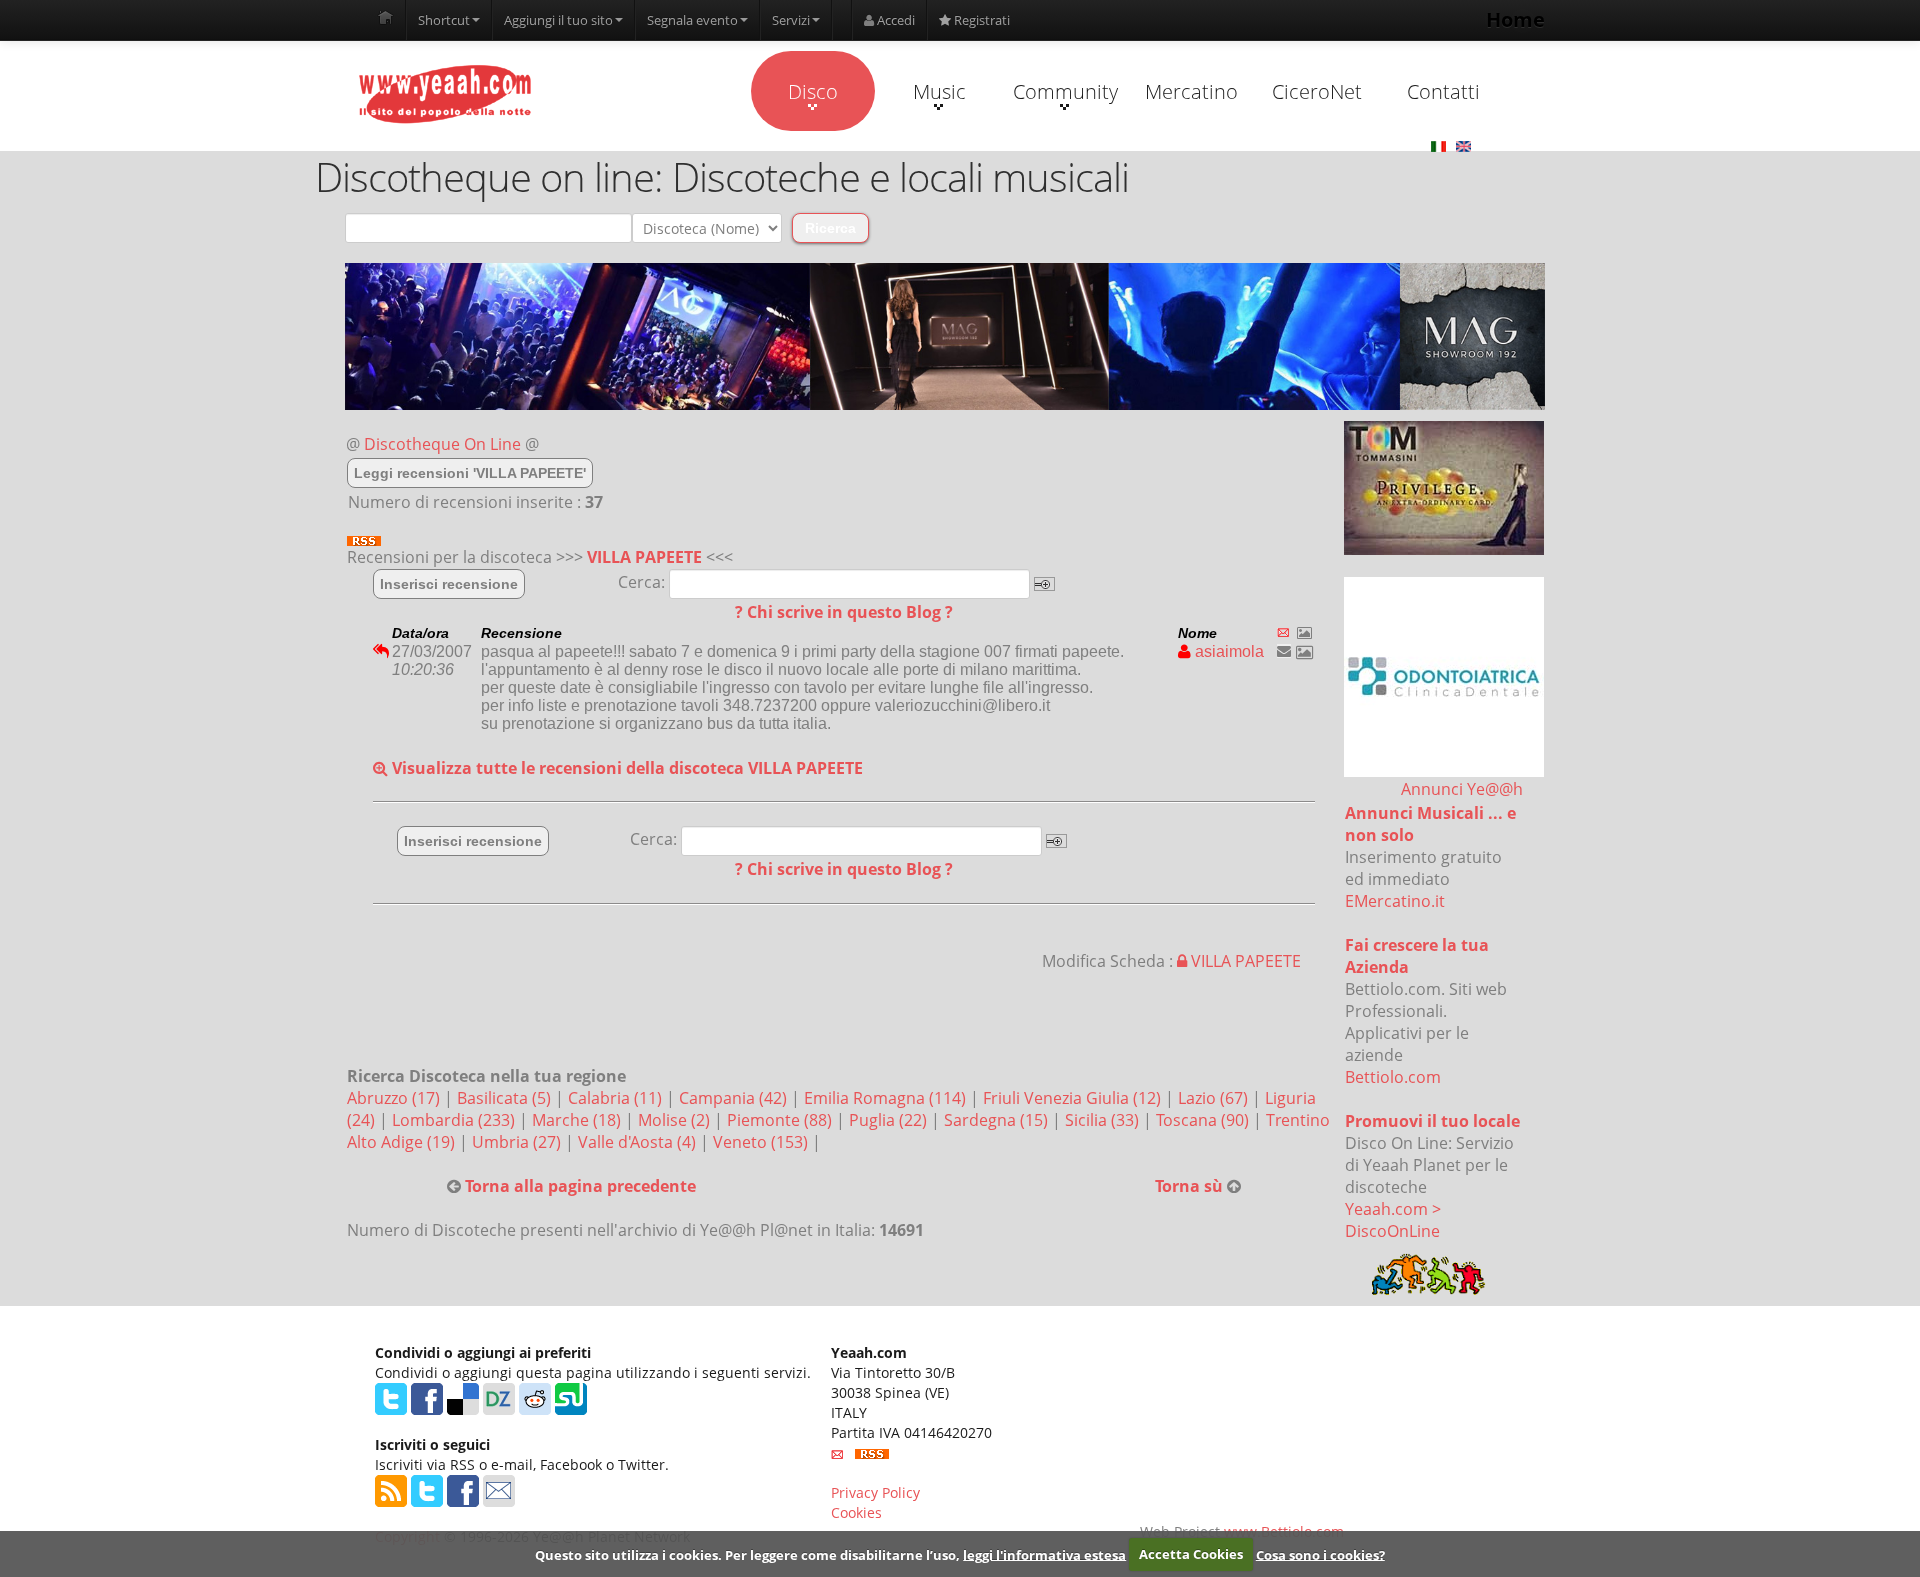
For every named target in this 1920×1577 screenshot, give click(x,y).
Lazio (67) (1215, 1098)
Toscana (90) (1204, 1120)
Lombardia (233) (455, 1120)
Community (1065, 91)
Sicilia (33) (1104, 1120)
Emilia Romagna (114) (887, 1098)
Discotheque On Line (442, 444)
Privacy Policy (875, 1492)
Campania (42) (735, 1098)
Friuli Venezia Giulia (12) (1074, 1098)
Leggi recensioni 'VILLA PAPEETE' (470, 473)
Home (1515, 19)
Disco (813, 91)
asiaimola (1227, 651)
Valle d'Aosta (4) (639, 1142)
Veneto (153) (762, 1142)
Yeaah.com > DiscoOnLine (1393, 1220)
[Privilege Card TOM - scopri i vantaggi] (1444, 488)
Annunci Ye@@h (1462, 789)
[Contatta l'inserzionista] (1284, 651)
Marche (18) (578, 1120)
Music (939, 91)
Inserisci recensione (449, 584)
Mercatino (1191, 91)
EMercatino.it (1395, 901)
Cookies (856, 1512)
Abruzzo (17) (395, 1098)
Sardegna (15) (998, 1120)
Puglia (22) (890, 1120)
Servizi (791, 20)
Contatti (1443, 91)
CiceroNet (1317, 91)
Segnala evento (692, 20)
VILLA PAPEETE (644, 557)
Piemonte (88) (781, 1120)
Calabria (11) (617, 1098)
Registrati (980, 20)
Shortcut (444, 20)
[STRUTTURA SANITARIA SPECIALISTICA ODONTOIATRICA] (1444, 677)
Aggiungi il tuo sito (558, 20)
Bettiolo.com (1393, 1077)
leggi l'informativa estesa (1044, 1554)
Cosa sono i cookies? (1320, 1554)
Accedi (894, 20)
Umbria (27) (518, 1142)
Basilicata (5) (506, 1098)
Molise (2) (676, 1120)
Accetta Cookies (1191, 1554)
